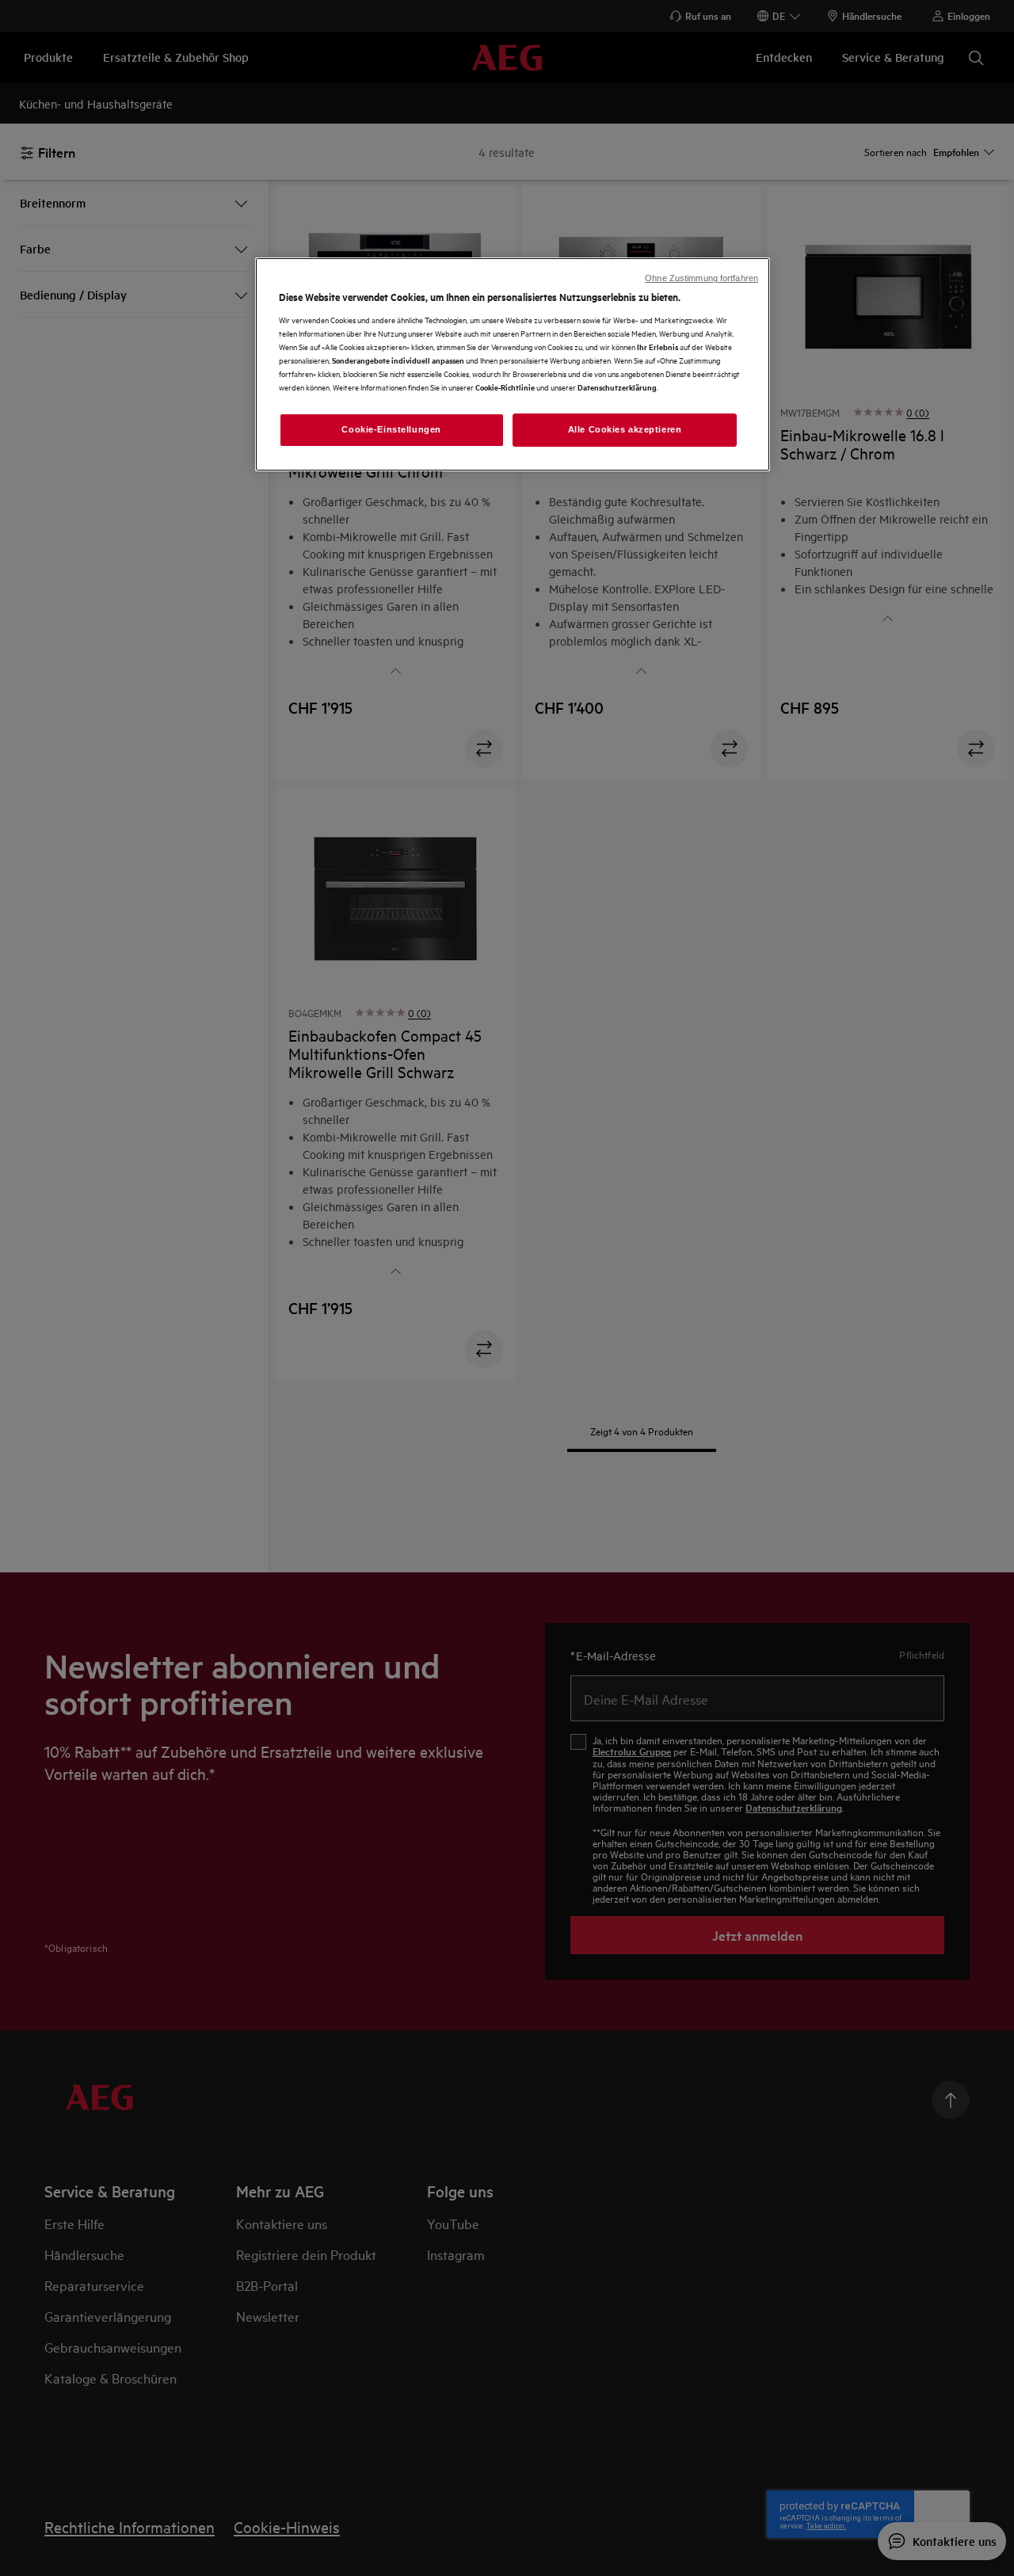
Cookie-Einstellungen (391, 429)
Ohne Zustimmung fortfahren (701, 278)
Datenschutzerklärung (617, 387)
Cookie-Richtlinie (505, 387)
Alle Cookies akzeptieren (625, 429)
